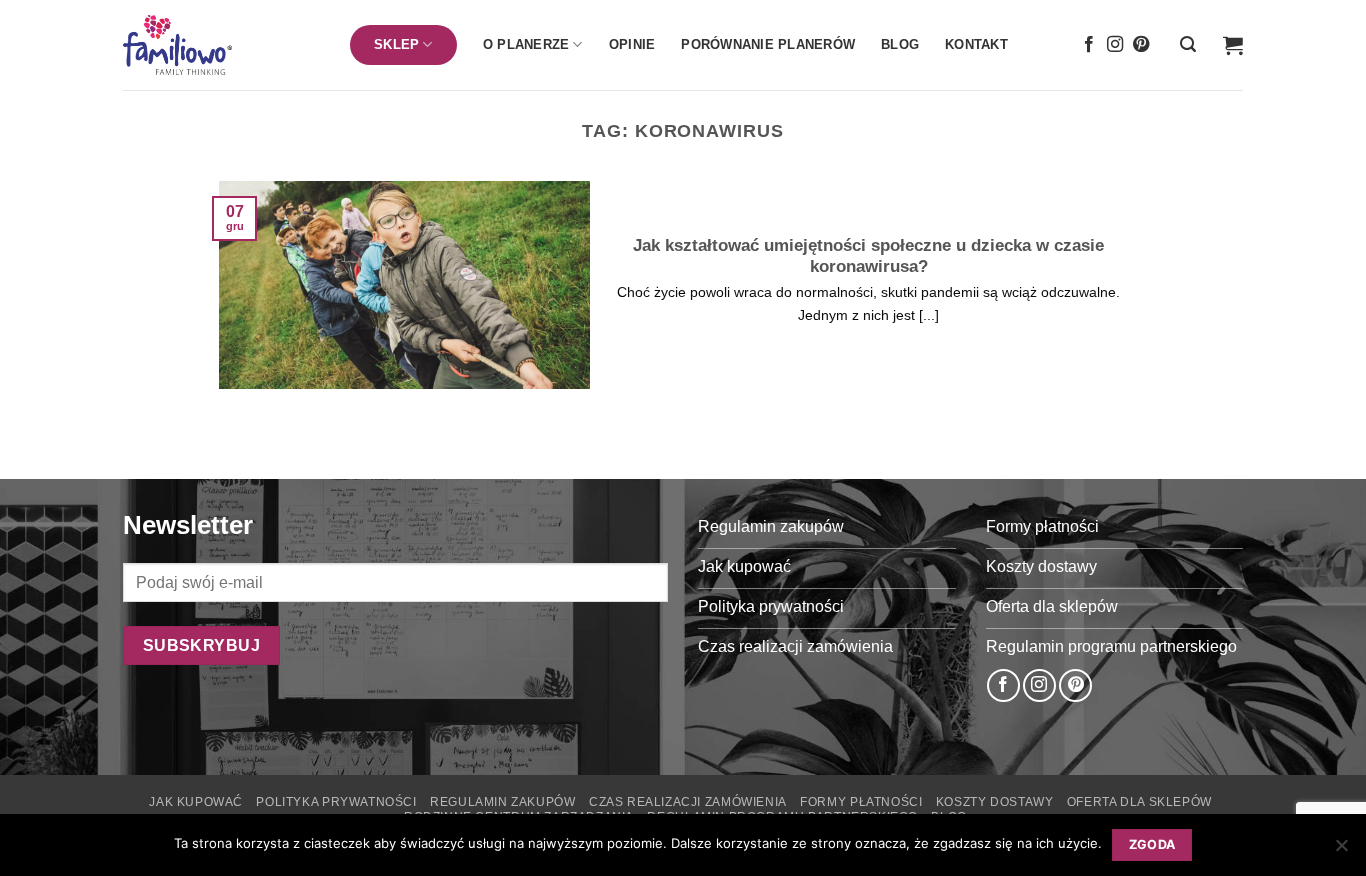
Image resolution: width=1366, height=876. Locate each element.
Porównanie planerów (768, 44)
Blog (900, 44)
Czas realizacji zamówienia (688, 802)
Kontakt (976, 44)
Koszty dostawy (995, 802)
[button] (1188, 44)
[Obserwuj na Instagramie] (1115, 45)
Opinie (632, 44)
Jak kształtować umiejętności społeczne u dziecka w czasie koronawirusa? (868, 256)
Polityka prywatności (336, 802)
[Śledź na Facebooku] (1089, 45)
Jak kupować (196, 802)
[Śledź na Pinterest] (1141, 45)
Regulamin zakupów (502, 802)
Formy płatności (861, 802)
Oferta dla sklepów (1139, 802)
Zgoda (1152, 844)
